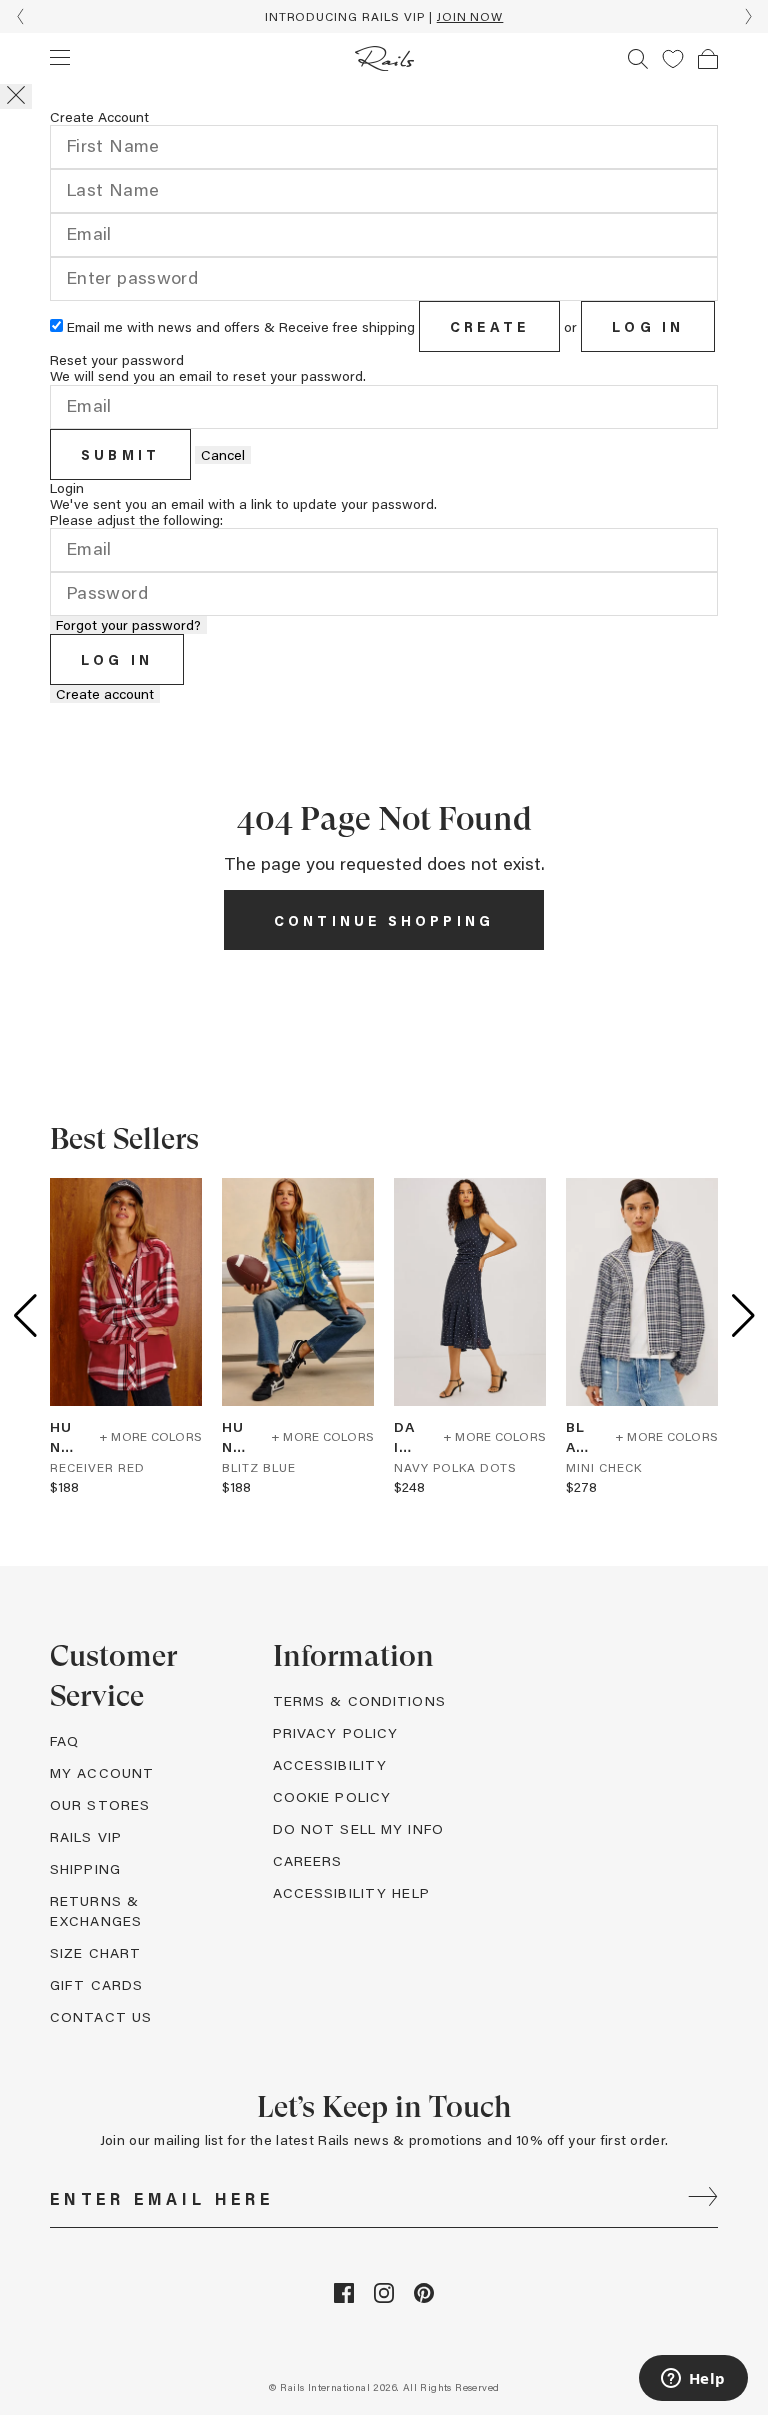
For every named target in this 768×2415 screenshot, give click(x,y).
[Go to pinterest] (424, 2297)
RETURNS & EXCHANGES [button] (96, 1910)
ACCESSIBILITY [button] (330, 1764)
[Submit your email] (703, 2199)
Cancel (223, 455)
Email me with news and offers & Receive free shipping (241, 326)
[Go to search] (638, 59)
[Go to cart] (708, 59)
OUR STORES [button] (100, 1804)
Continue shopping (384, 920)
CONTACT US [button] (101, 2016)
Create (489, 326)
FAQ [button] (64, 1740)
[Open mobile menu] (60, 57)
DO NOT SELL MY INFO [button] (358, 1828)
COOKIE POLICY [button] (332, 1796)
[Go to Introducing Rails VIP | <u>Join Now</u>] (384, 16)
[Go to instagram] (384, 2297)
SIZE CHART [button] (95, 1952)
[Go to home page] (384, 58)
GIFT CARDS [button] (96, 1984)
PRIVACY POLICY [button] (336, 1732)
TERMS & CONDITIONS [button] (359, 1700)
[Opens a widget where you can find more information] (693, 2380)
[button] (673, 59)
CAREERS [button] (308, 1860)
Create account (105, 694)
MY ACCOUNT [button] (102, 1772)
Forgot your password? (128, 625)
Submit (120, 454)
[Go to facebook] (344, 2297)
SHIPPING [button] (85, 1868)
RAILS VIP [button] (86, 1836)
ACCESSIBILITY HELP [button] (351, 1892)
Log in (648, 326)
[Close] (16, 96)
